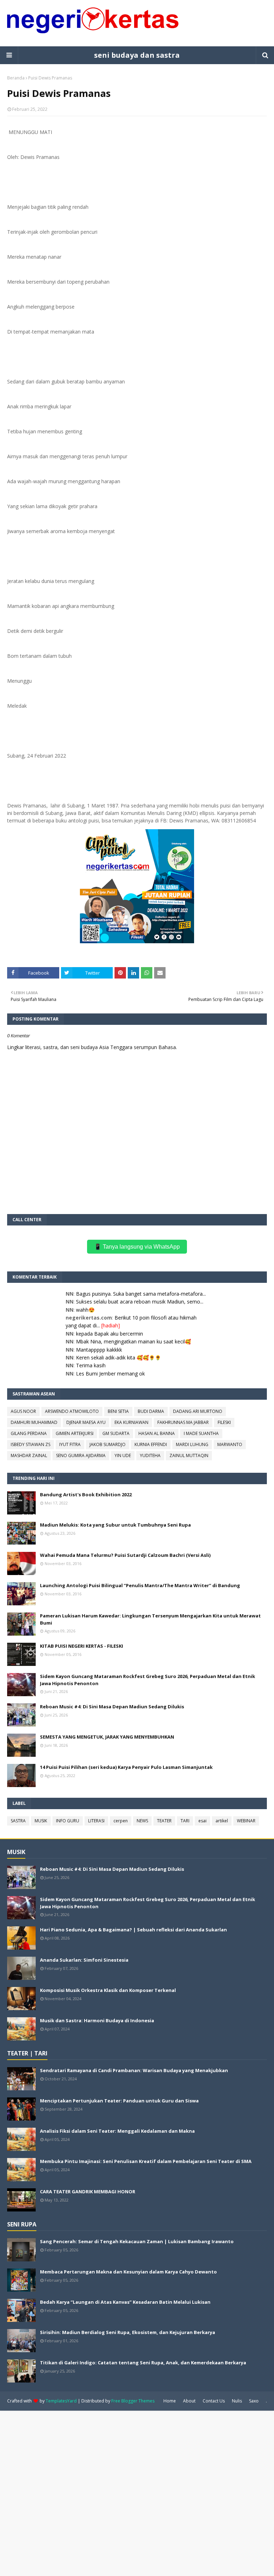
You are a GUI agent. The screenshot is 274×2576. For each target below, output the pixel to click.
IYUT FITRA (70, 1444)
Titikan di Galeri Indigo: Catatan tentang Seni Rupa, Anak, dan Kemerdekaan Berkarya (143, 2363)
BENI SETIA (118, 1411)
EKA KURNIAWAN (131, 1422)
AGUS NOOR (23, 1411)
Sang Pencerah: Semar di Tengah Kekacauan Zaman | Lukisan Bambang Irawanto (137, 2241)
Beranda (16, 78)
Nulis (237, 2401)
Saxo (254, 2401)
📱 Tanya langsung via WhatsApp (137, 1247)
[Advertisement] (137, 2493)
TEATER (164, 1821)
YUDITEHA (150, 1455)
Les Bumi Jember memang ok (110, 1374)
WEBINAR (246, 1821)
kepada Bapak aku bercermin (110, 1334)
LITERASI (96, 1821)
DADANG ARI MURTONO (198, 1411)
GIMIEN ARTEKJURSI (75, 1433)
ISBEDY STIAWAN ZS (31, 1444)
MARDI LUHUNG (192, 1444)
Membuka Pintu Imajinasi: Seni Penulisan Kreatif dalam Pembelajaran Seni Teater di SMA (146, 2161)
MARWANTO (230, 1444)
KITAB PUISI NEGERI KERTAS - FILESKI (82, 1646)
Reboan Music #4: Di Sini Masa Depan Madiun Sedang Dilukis (112, 1707)
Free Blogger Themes (133, 2401)
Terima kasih (91, 1365)
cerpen (121, 1821)
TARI (185, 1821)
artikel (222, 1821)
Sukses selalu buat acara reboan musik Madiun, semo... (140, 1302)
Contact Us (214, 2401)
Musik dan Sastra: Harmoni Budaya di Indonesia (97, 2020)
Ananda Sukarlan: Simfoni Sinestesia (84, 1960)
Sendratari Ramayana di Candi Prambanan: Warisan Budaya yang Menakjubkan (134, 2070)
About (189, 2401)
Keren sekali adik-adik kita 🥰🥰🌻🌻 (118, 1357)
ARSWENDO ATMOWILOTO (72, 1411)
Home (170, 2401)
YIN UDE (123, 1455)
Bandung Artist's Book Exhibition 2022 (86, 1495)
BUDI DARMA (151, 1411)
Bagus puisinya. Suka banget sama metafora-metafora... (141, 1294)
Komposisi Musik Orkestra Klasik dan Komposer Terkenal (108, 1990)
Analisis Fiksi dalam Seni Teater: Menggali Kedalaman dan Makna (117, 2131)
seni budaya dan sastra (137, 55)
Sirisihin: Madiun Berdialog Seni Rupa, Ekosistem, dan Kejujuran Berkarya (128, 2332)
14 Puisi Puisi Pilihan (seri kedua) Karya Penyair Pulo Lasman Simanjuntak (126, 1767)
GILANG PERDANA (29, 1433)
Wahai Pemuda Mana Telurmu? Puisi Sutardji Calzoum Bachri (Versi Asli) (125, 1555)
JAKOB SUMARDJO (108, 1444)
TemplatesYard (61, 2401)
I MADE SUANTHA (201, 1433)
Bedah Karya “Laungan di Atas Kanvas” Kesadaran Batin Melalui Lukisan (125, 2302)
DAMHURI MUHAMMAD (34, 1422)
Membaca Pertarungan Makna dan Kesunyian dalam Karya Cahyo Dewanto (128, 2272)
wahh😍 (85, 1310)
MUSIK (41, 1821)
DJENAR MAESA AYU (86, 1422)
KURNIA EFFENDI (151, 1444)
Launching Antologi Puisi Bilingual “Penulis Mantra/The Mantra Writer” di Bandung (140, 1585)
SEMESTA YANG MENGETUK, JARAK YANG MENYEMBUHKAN (107, 1737)
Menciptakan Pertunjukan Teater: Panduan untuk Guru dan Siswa (119, 2101)
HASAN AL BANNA (157, 1433)
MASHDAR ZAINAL (29, 1455)
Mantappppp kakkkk (99, 1350)
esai (202, 1821)
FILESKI (224, 1422)
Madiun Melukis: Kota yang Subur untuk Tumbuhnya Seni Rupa (115, 1525)
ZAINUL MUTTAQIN (189, 1455)
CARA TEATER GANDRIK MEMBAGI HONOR (88, 2192)
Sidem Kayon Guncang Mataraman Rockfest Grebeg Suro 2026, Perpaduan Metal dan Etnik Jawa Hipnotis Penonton (148, 1680)
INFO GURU (68, 1821)
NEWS (142, 1821)
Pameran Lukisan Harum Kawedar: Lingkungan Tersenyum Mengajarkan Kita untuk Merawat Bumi (150, 1619)
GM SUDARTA (116, 1433)
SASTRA (18, 1821)
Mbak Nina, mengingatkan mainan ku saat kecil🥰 (133, 1341)
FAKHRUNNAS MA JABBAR (183, 1422)
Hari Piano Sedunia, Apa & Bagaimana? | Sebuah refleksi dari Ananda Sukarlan (133, 1930)
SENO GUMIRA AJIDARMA (81, 1455)
